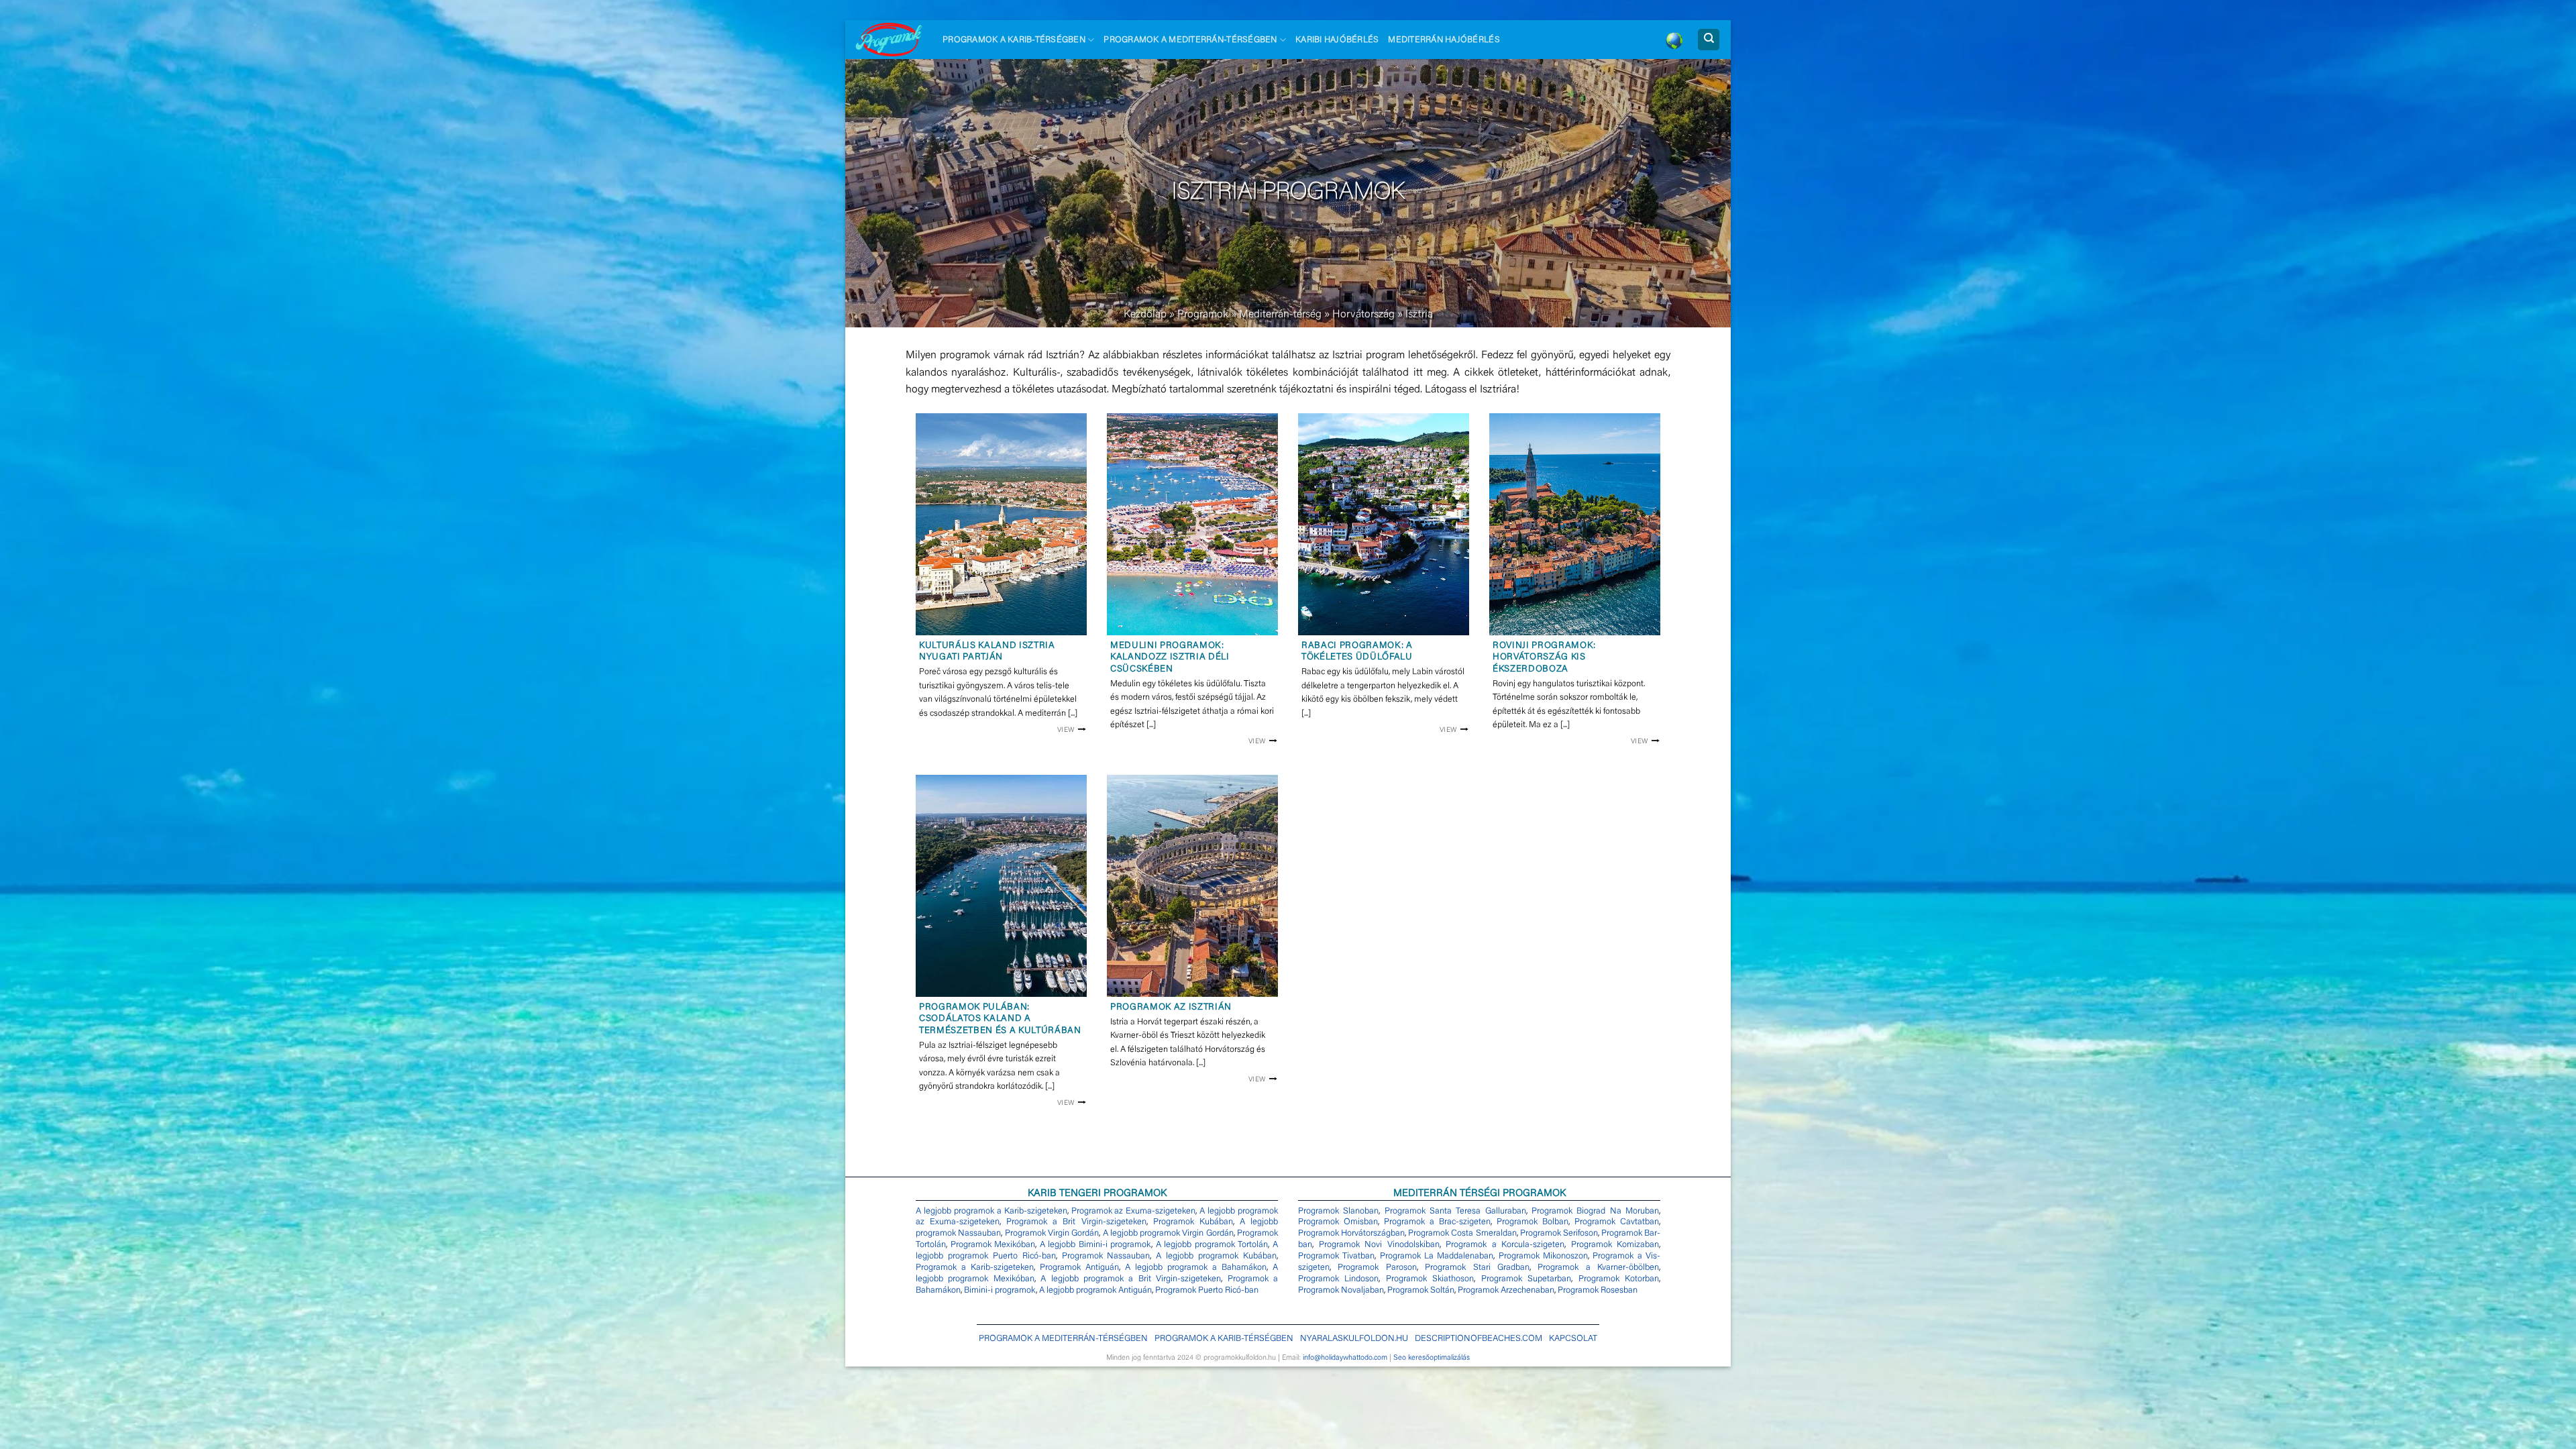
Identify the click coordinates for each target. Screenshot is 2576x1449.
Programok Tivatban (1336, 1256)
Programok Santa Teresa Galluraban (1455, 1211)
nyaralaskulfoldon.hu (1354, 1339)
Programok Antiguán (1079, 1268)
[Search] (1709, 40)
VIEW (1066, 730)
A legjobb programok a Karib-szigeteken (991, 1211)
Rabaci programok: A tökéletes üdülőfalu (1357, 652)
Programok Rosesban (1598, 1290)
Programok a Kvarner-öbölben (1598, 1268)
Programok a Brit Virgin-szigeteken (1076, 1222)
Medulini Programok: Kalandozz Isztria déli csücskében (1170, 658)
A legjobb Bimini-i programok (1096, 1245)
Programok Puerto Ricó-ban (1207, 1290)
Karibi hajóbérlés (1337, 40)
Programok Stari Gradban (1477, 1268)
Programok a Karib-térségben (1014, 40)
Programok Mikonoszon (1543, 1256)
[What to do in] (1674, 40)
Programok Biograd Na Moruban (1595, 1211)
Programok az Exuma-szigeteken (1134, 1211)
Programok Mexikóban (993, 1245)
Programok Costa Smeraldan (1462, 1233)
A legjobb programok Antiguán (1095, 1290)
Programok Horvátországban (1351, 1233)
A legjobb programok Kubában (1216, 1256)
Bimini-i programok (1000, 1290)
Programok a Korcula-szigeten (1505, 1245)
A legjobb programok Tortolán (1212, 1245)
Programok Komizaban (1615, 1245)
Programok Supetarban (1526, 1279)
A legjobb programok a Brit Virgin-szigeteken (1131, 1279)
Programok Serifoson (1559, 1233)
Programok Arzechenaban (1506, 1290)
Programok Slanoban (1338, 1211)
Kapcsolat (1573, 1339)
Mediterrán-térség (1280, 315)
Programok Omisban (1338, 1222)
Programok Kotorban (1619, 1279)
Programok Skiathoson (1430, 1279)
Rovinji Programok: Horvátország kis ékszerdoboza (1544, 658)
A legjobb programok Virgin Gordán (1168, 1233)
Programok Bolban (1533, 1222)
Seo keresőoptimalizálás (1432, 1358)
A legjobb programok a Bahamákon (1196, 1268)
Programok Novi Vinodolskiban (1379, 1245)
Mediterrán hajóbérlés (1444, 40)
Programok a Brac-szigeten (1437, 1222)
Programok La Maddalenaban (1437, 1256)
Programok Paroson (1377, 1268)
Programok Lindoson (1338, 1279)
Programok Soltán (1421, 1290)
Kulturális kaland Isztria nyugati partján (987, 652)
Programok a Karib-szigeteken (975, 1268)
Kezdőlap (1145, 315)
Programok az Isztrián (1171, 1008)
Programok (1203, 315)
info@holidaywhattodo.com (1345, 1358)
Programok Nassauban (1106, 1256)
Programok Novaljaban (1341, 1290)
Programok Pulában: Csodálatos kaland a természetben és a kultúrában (1000, 1019)
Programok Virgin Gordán (1052, 1233)
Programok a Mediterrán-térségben (1190, 40)
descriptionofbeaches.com (1479, 1339)
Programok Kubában (1193, 1222)
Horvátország (1363, 315)
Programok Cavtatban (1617, 1222)
